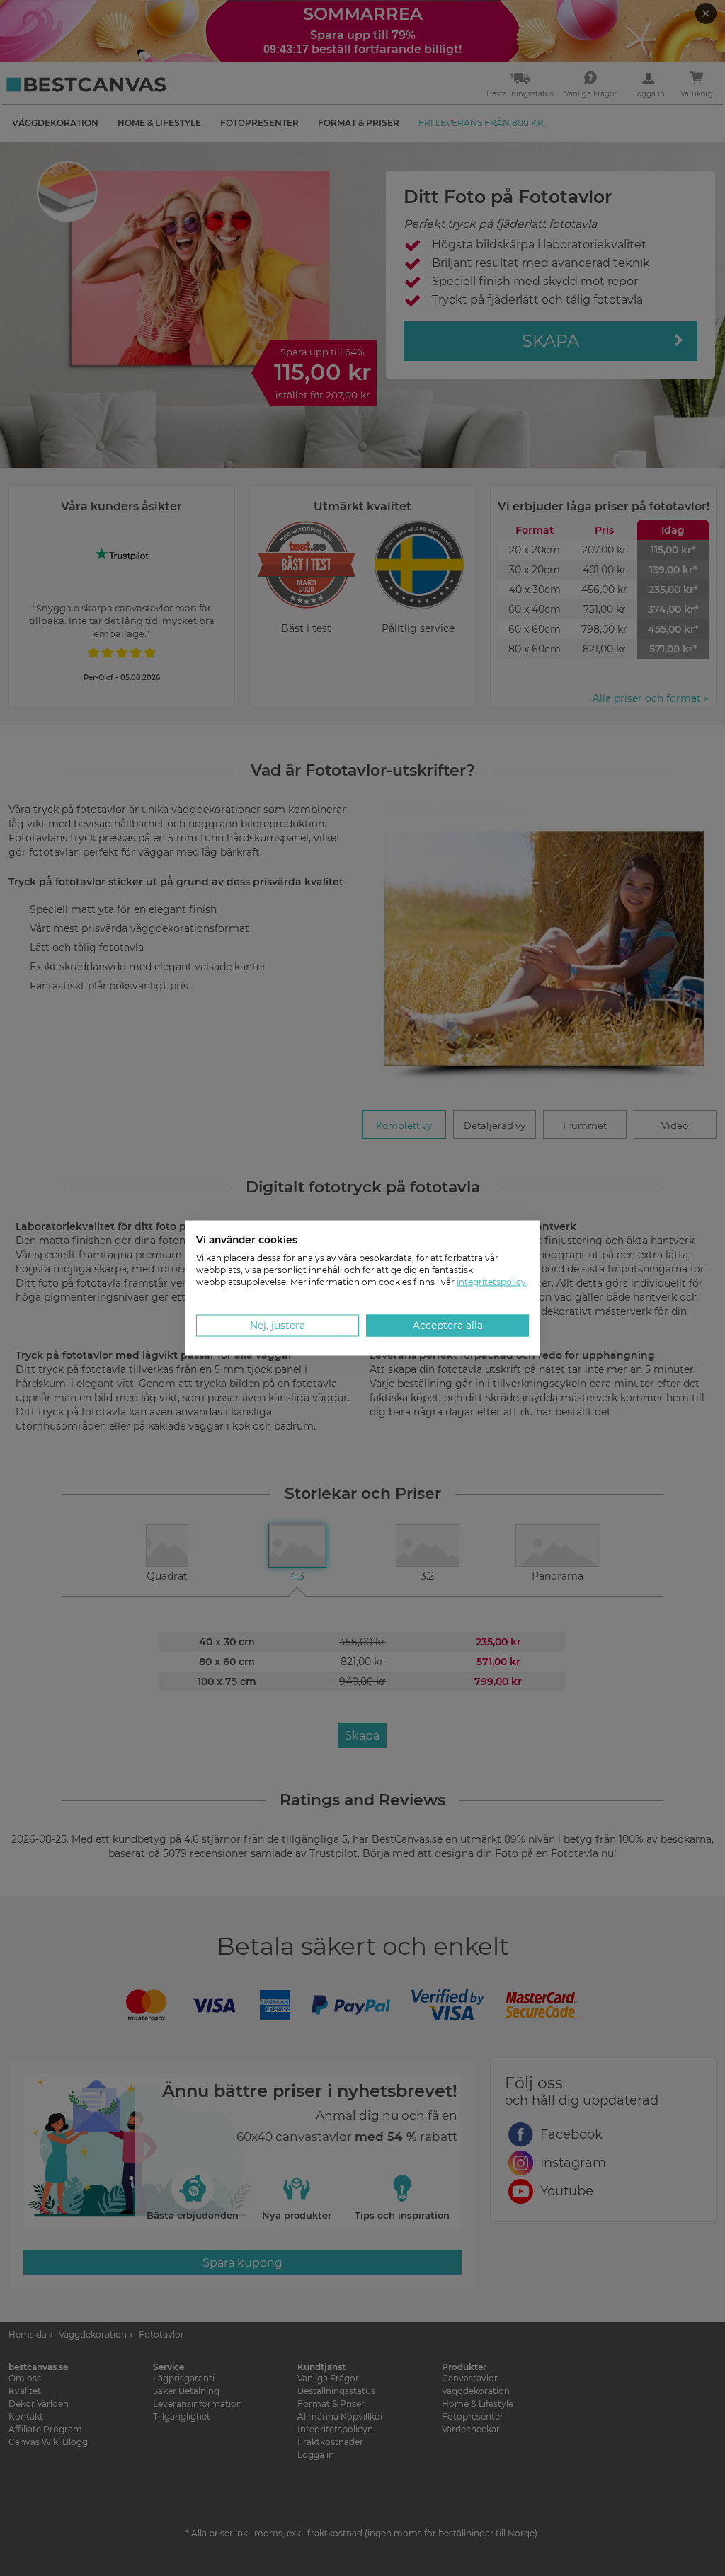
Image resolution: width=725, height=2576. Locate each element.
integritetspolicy (491, 1281)
